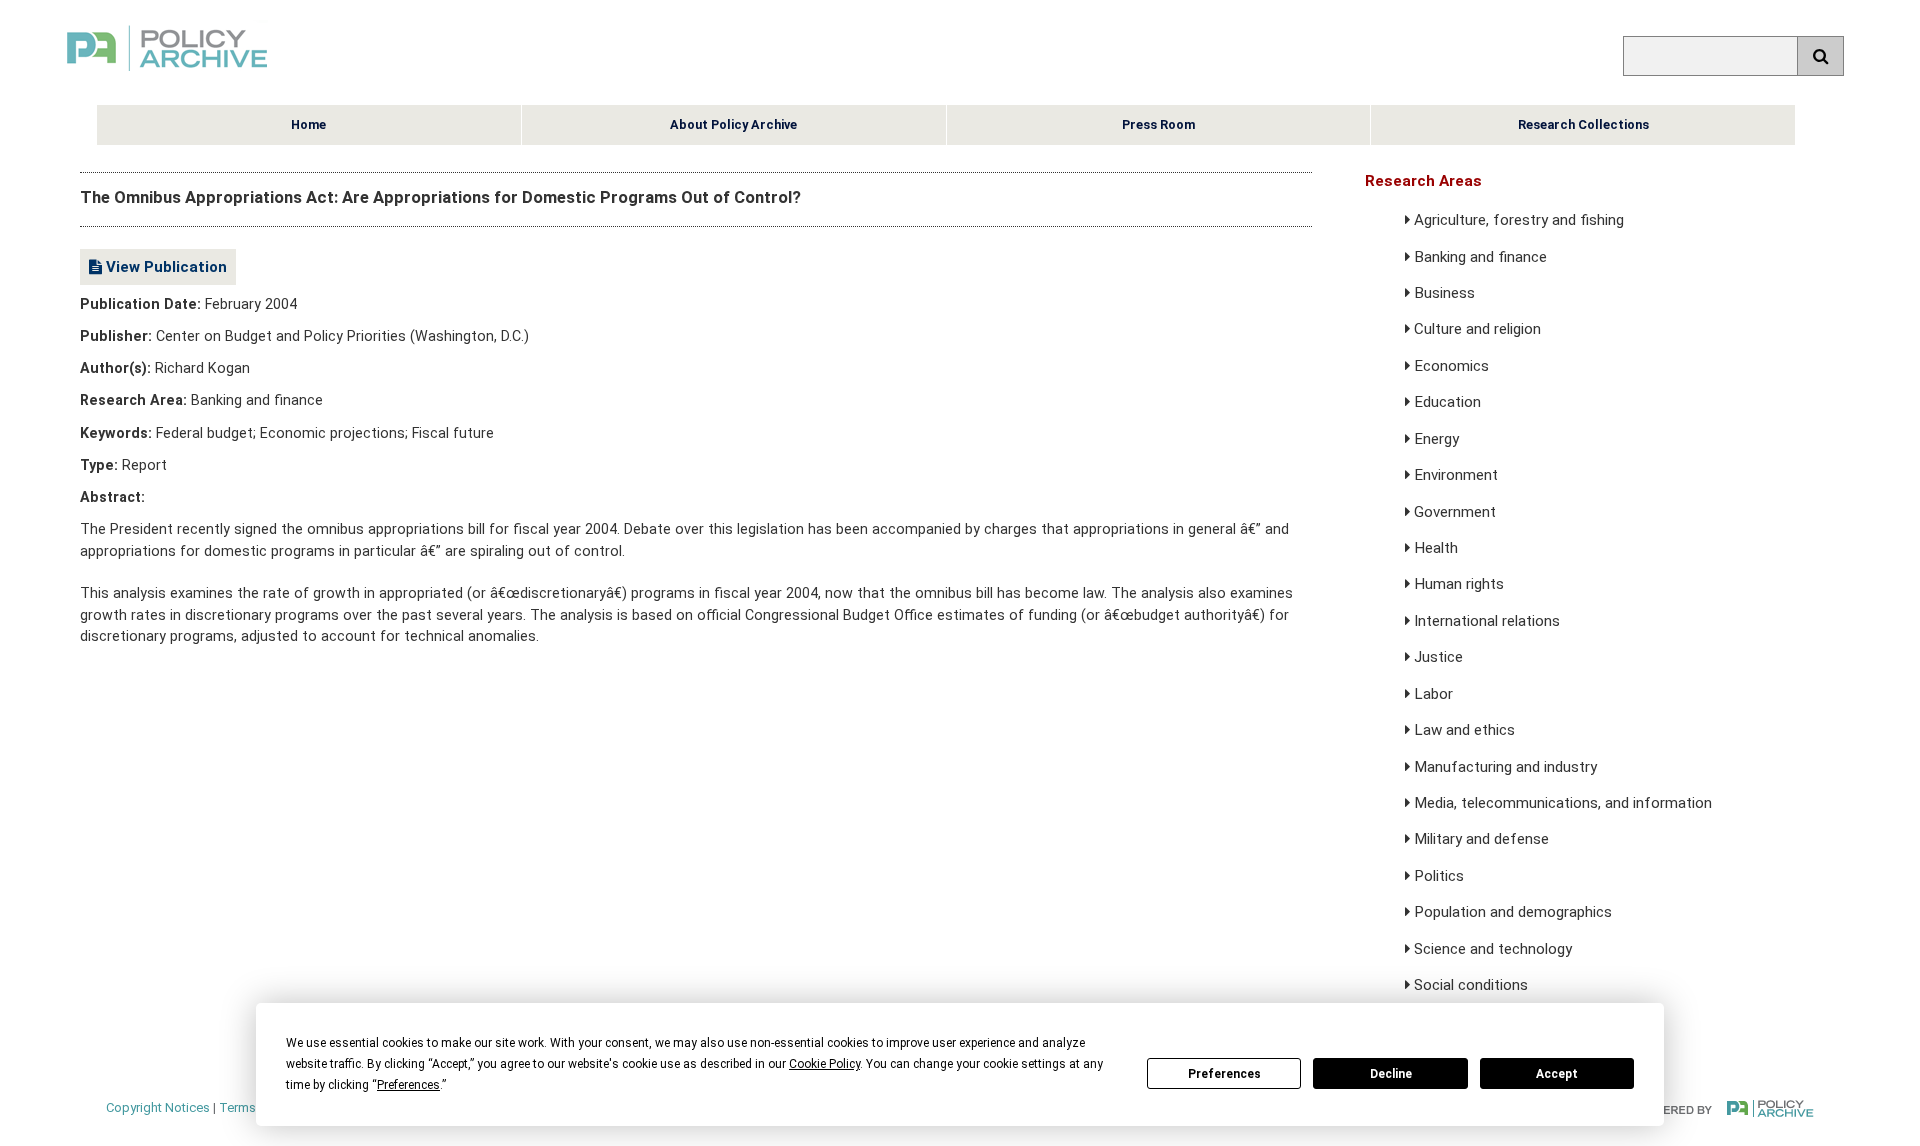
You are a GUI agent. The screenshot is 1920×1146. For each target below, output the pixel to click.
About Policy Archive (733, 124)
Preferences (1224, 1074)
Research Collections (1583, 124)
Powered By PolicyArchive (1725, 1108)
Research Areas (1423, 181)
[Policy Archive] (167, 73)
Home (308, 124)
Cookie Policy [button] (824, 1064)
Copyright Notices (158, 1107)
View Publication (164, 267)
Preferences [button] (408, 1085)
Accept (1557, 1074)
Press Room (1158, 124)
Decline (1391, 1074)
